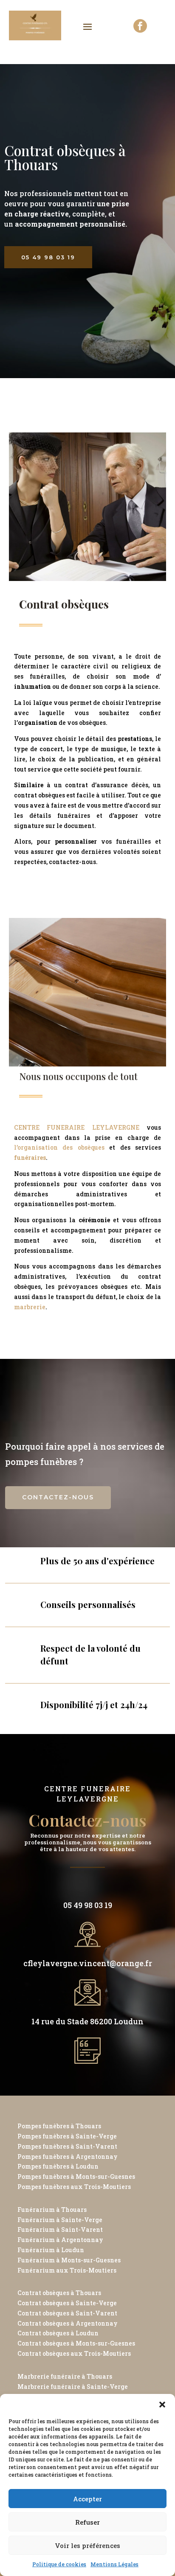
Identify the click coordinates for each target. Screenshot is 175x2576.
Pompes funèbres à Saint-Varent (67, 2146)
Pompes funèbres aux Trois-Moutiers (74, 2187)
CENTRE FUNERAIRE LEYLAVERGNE (77, 1127)
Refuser (87, 2522)
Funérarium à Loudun (51, 2250)
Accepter (87, 2499)
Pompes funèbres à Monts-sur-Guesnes (76, 2176)
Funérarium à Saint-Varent (60, 2229)
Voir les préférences (87, 2545)
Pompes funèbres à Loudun (58, 2166)
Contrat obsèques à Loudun (58, 2333)
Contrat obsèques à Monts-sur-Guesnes (76, 2343)
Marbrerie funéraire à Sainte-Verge (73, 2387)
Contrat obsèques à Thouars (59, 2293)
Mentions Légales (114, 2564)
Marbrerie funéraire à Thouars (65, 2376)
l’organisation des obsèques (62, 1147)
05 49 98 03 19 (48, 257)
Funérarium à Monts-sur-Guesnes (69, 2260)
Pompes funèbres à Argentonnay (68, 2156)
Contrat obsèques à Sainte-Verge (67, 2303)
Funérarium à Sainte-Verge (60, 2220)
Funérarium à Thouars (52, 2210)
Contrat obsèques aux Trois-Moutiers (74, 2353)
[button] (162, 2405)
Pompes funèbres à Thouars (59, 2126)
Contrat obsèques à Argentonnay (68, 2323)
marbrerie (30, 1307)
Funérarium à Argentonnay (60, 2240)
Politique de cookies (59, 2564)
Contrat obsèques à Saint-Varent (67, 2313)
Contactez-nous (58, 1497)
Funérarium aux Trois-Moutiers (67, 2270)
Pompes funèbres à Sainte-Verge (67, 2136)
